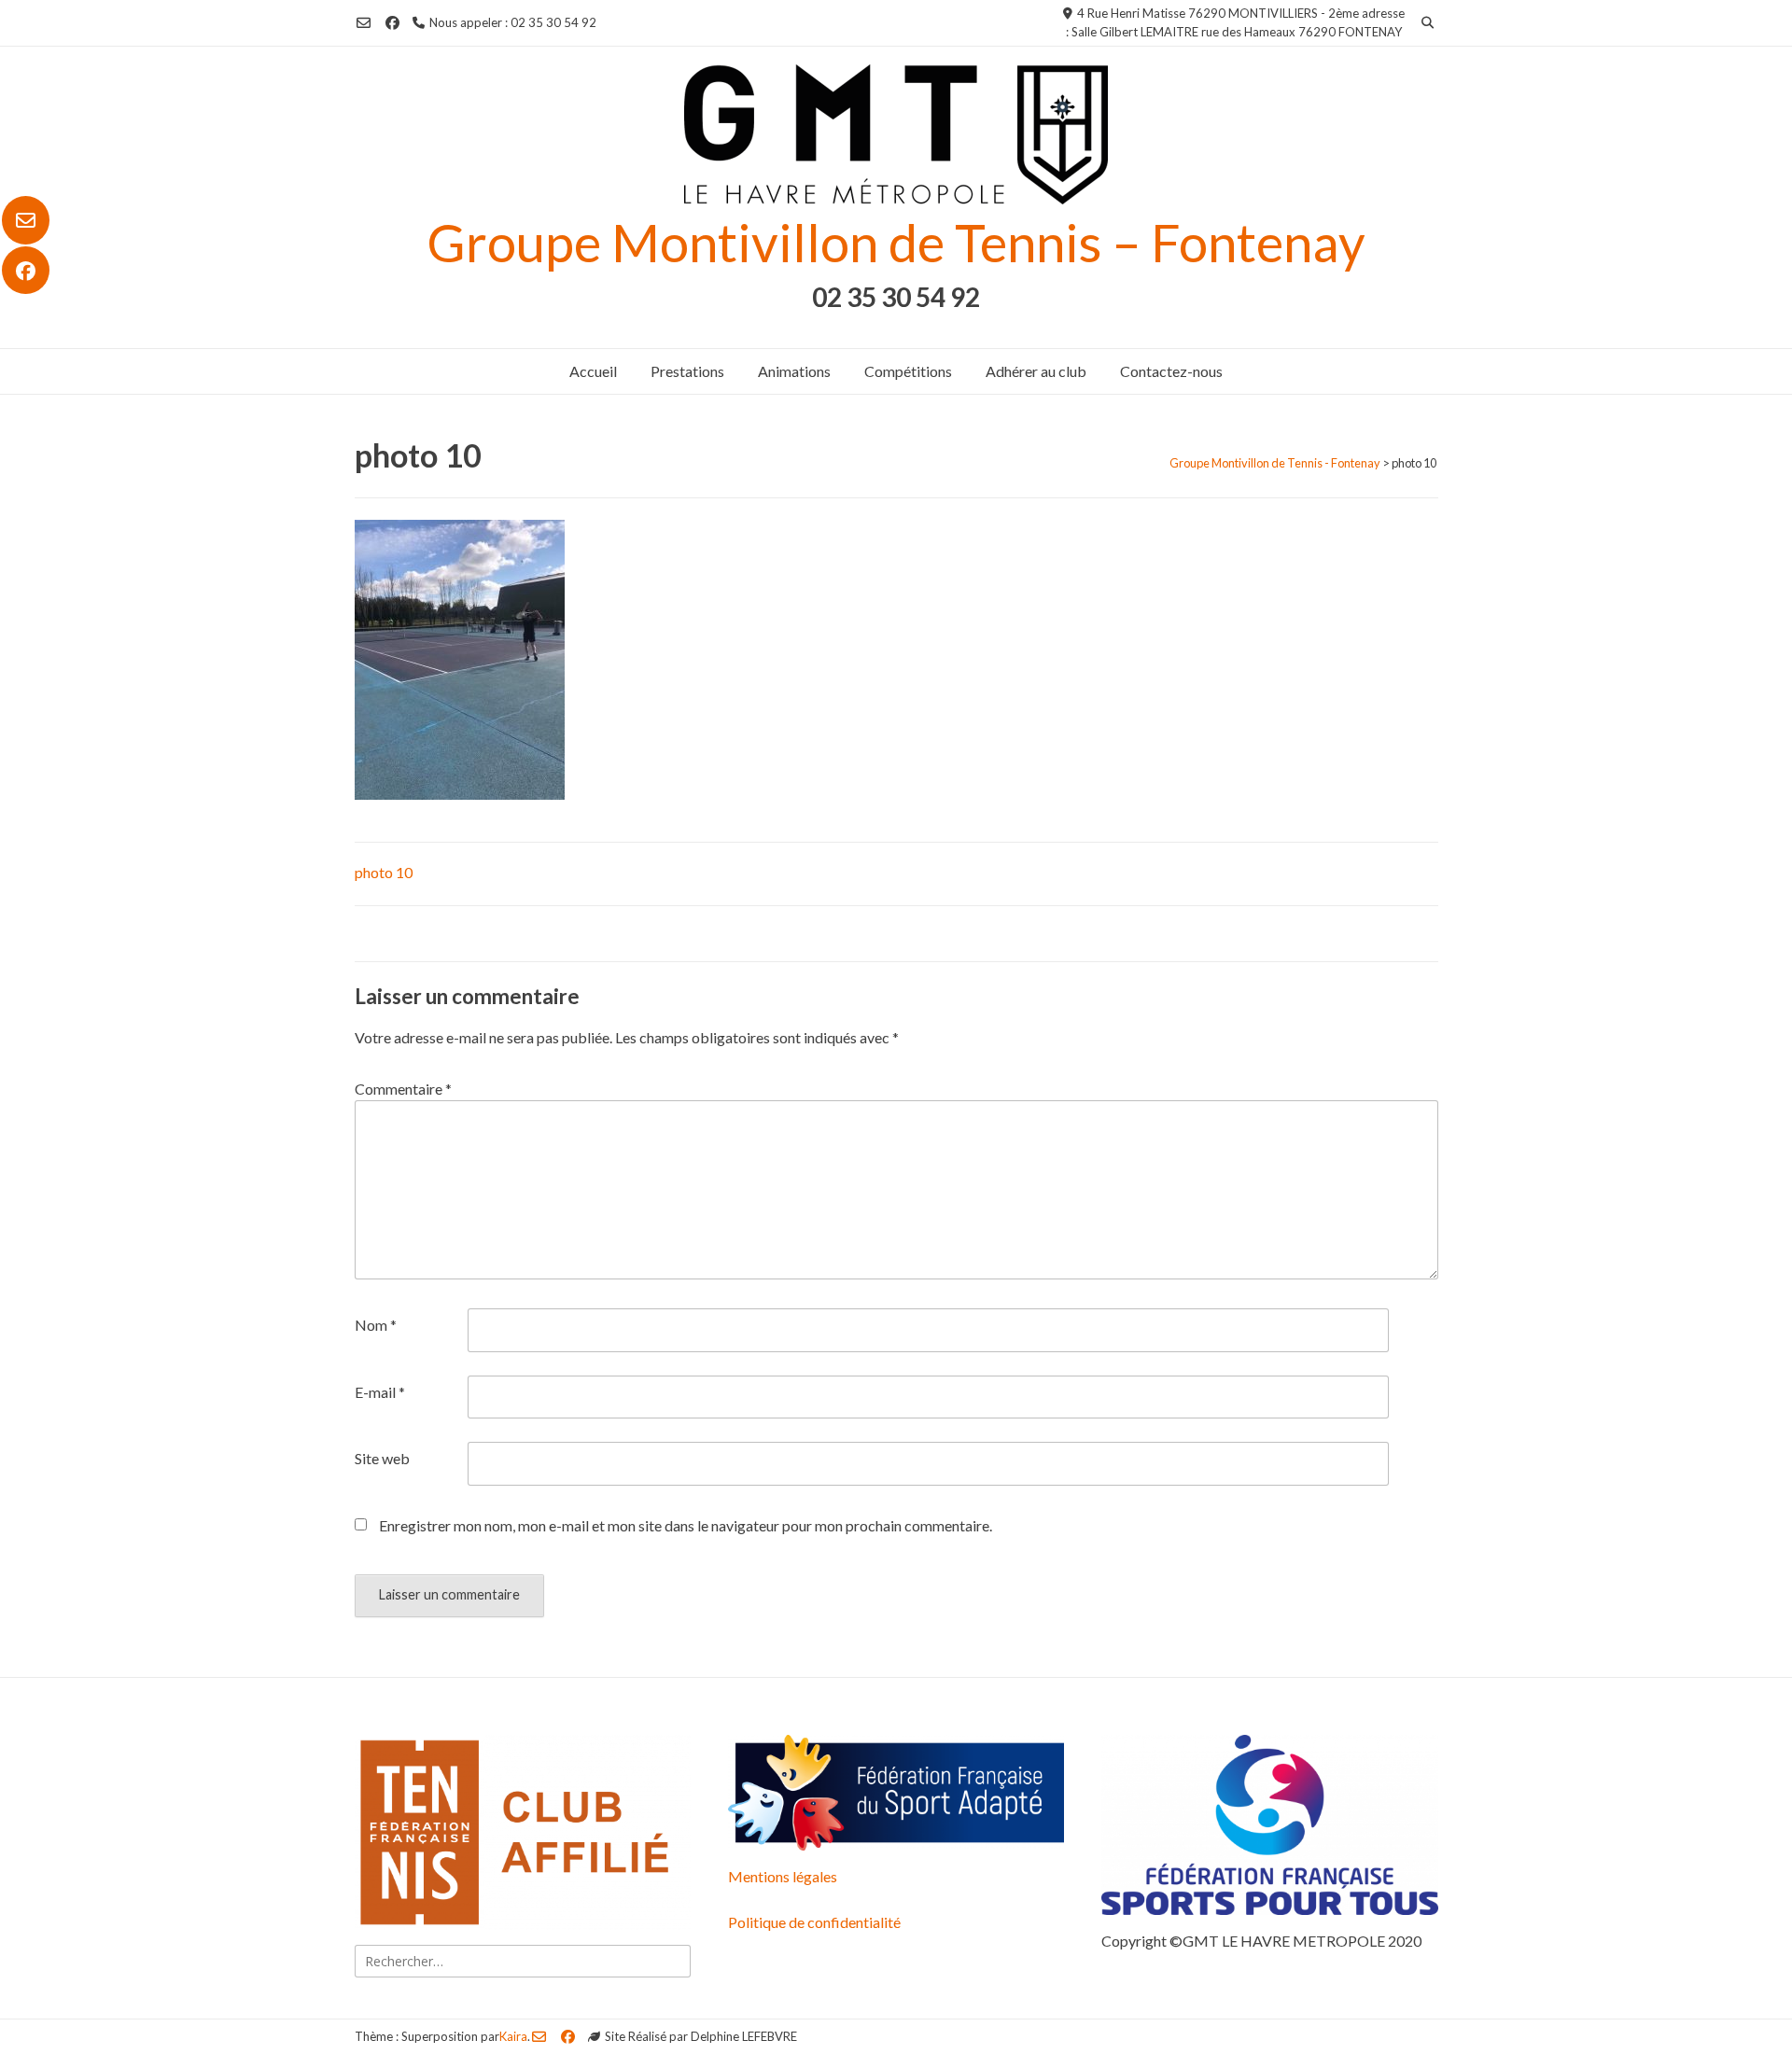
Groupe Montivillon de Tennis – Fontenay (896, 242)
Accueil (593, 371)
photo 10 (384, 872)
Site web (382, 1458)
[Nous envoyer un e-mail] (26, 220)
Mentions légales (783, 1876)
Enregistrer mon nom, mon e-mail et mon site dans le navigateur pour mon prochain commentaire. (686, 1525)
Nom (376, 1325)
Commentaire (403, 1089)
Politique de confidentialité (814, 1922)
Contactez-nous (1171, 371)
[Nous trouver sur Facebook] (26, 271)
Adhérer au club (1036, 371)
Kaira (513, 2036)
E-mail (380, 1392)
